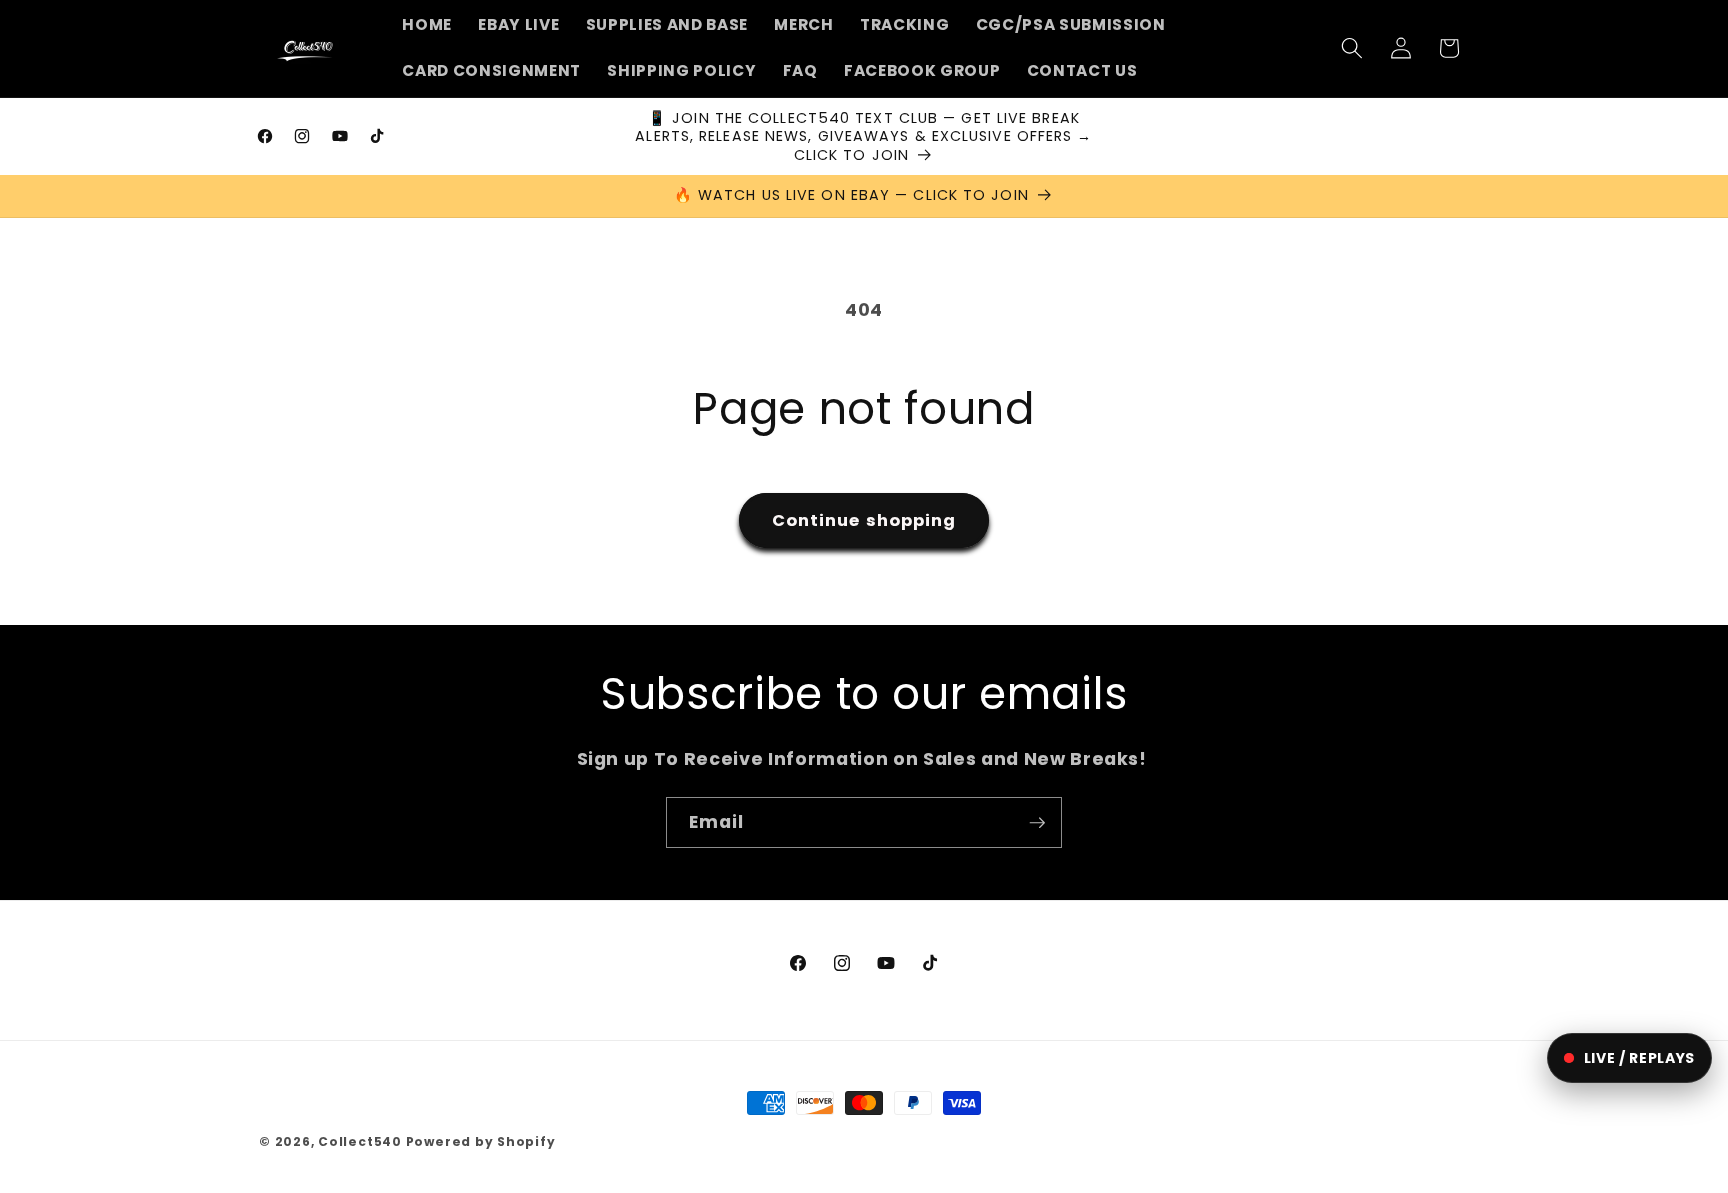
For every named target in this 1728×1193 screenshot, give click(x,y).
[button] (1352, 48)
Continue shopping (864, 520)
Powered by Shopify (481, 1141)
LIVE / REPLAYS (1639, 1058)
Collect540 (360, 1141)
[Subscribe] (1037, 823)
